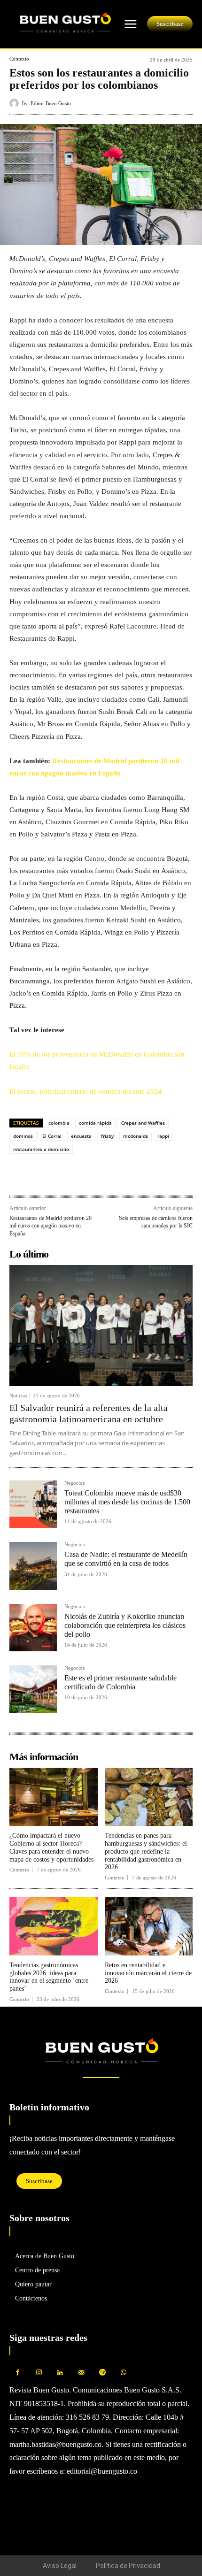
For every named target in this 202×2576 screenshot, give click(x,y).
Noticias (18, 1396)
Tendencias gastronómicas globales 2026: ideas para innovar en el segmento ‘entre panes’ (49, 1977)
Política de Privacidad (128, 2566)
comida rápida (95, 1123)
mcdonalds (136, 1136)
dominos (23, 1136)
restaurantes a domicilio (41, 1149)
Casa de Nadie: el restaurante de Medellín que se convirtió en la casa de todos (126, 1559)
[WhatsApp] (40, 1175)
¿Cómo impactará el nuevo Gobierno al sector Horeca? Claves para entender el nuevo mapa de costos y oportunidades (51, 1847)
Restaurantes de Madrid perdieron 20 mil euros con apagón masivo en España (50, 1226)
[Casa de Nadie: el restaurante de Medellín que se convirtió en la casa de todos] (33, 1566)
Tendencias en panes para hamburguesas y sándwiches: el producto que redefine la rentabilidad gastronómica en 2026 (146, 1851)
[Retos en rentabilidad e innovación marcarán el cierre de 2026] (149, 1926)
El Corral (52, 1136)
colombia (59, 1123)
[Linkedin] (62, 1175)
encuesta (81, 1136)
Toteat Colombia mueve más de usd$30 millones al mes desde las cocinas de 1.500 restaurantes (127, 1502)
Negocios (74, 1483)
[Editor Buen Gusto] (16, 103)
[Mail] (81, 2373)
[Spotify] (102, 2373)
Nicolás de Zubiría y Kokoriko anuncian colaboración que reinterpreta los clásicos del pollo (125, 1625)
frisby (107, 1136)
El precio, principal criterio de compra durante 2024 (85, 1091)
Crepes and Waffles (143, 1123)
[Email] (84, 1175)
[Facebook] (19, 1175)
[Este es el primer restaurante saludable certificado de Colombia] (33, 1689)
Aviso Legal (60, 2566)
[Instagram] (39, 2373)
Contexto (19, 59)
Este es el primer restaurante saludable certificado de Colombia (120, 1682)
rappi (163, 1136)
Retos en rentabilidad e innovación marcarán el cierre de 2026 (148, 1973)
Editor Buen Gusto (51, 103)
